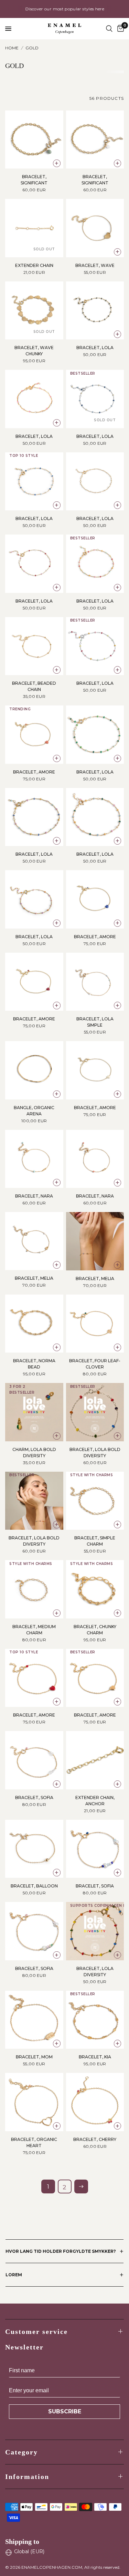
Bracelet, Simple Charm (95, 1541)
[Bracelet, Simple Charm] (95, 1501)
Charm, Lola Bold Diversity (34, 1453)
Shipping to (22, 2541)
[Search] (109, 29)
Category (21, 2452)
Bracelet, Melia (34, 1278)
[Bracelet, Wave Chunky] (34, 311)
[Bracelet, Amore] (34, 735)
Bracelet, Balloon (34, 1886)
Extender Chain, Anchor (95, 1801)
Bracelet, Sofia (34, 1798)
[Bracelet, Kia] (95, 2020)
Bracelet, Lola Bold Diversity (95, 1453)
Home (12, 48)
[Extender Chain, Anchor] (95, 1760)
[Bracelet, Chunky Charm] (95, 1589)
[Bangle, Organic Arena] (34, 1070)
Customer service (36, 2332)
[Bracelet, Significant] (34, 140)
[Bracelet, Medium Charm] (34, 1589)
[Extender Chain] (34, 228)
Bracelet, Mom (34, 2057)
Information (27, 2477)
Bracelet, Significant (34, 180)
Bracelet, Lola (95, 348)
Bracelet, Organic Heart (34, 2142)
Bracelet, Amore (34, 772)
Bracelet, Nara (34, 1196)
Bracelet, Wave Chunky (34, 351)
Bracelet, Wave (95, 265)
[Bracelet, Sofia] (34, 1760)
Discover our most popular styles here (64, 9)
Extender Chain (34, 265)
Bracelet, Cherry (95, 2139)
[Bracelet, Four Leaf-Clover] (95, 1324)
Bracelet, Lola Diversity (95, 1972)
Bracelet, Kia (95, 2057)
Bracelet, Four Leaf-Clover (95, 1364)
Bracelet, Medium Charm (34, 1630)
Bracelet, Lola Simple (95, 1022)
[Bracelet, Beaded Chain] (34, 646)
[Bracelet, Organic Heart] (34, 2102)
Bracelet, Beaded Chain (34, 686)
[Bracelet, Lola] (95, 311)
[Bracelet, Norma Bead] (34, 1324)
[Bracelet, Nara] (34, 1159)
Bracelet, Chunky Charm (95, 1630)
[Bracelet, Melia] (34, 1241)
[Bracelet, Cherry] (95, 2102)
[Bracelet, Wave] (95, 228)
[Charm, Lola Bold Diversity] (34, 1412)
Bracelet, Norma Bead (34, 1364)
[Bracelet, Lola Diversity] (95, 1931)
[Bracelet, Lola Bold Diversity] (95, 1412)
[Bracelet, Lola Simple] (95, 982)
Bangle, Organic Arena (34, 1111)
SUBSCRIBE (65, 2411)
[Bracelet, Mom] (34, 2020)
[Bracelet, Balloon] (34, 1849)
